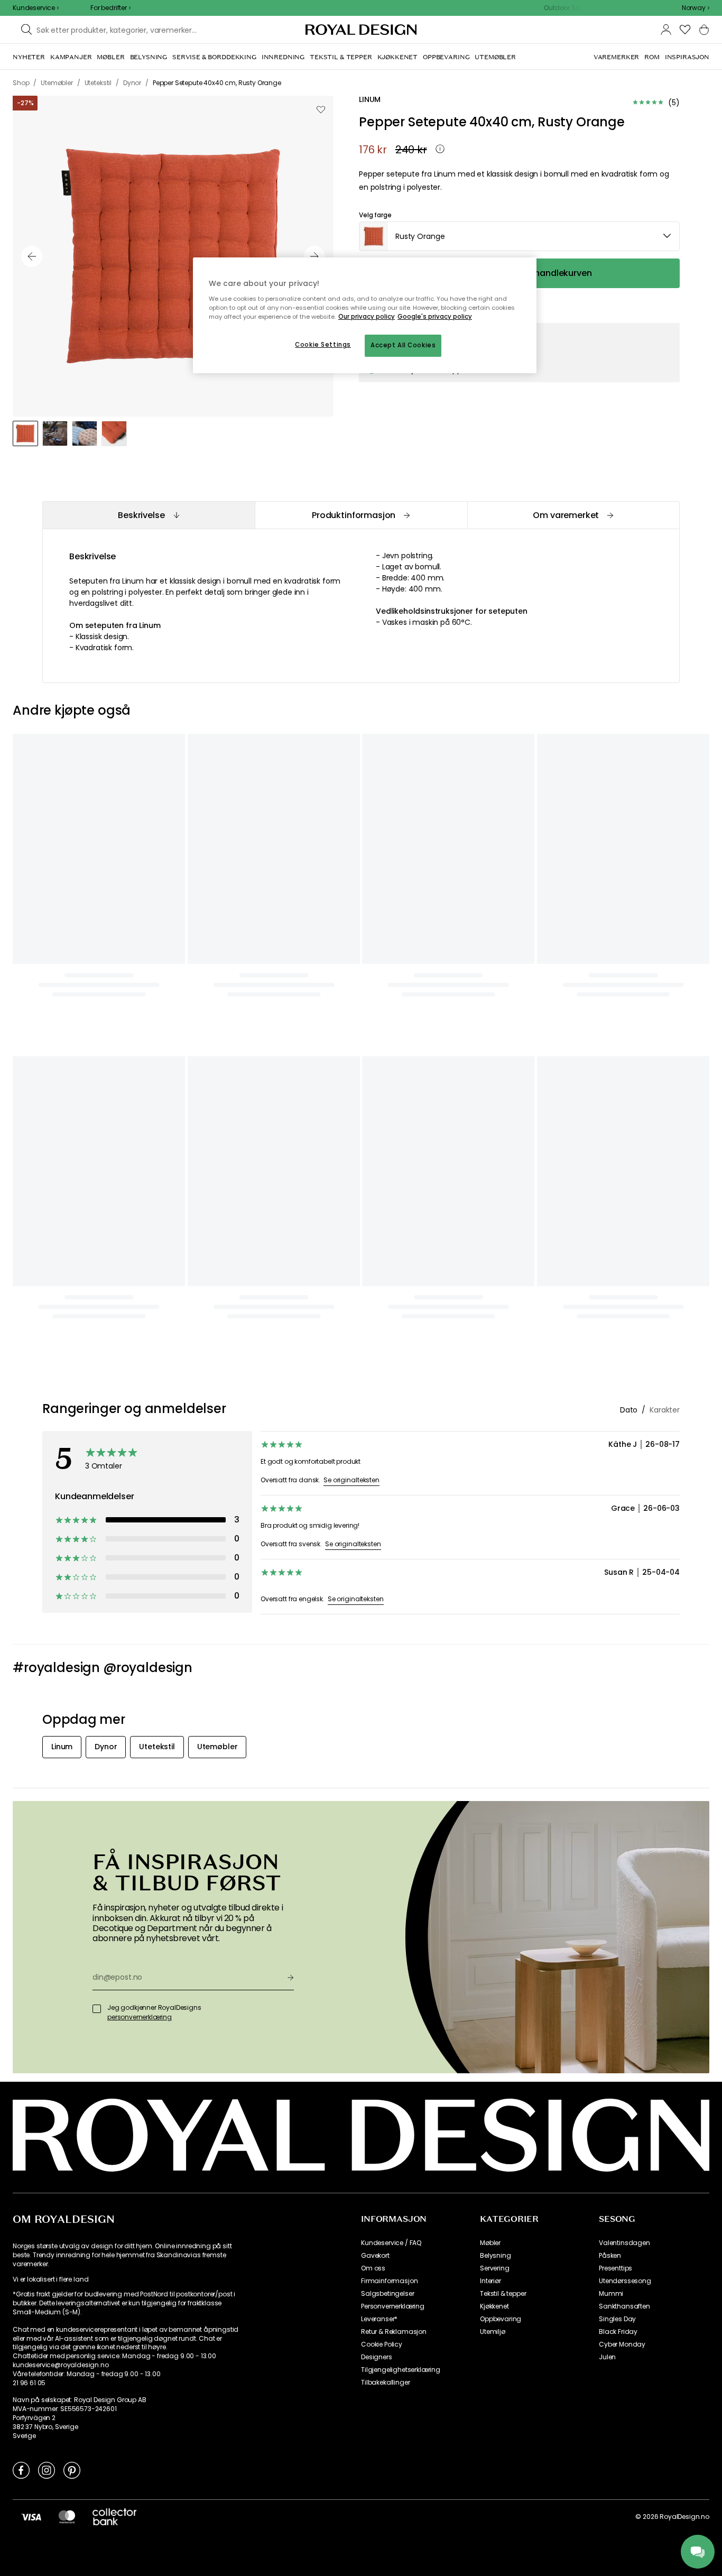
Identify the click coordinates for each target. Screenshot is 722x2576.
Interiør (490, 2281)
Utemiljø (493, 2332)
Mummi (611, 2294)
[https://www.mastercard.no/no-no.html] (67, 2517)
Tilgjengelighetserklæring (401, 2370)
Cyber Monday (622, 2344)
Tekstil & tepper (503, 2294)
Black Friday (618, 2332)
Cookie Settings (323, 345)
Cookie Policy (382, 2344)
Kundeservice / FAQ (391, 2243)
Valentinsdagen (624, 2243)
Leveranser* (379, 2319)
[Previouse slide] (32, 256)
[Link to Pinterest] (72, 2470)
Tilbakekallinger (385, 2383)
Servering (495, 2268)
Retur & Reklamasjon (394, 2332)
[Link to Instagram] (47, 2470)
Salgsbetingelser (387, 2294)
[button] (696, 8)
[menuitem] (29, 57)
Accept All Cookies (403, 345)
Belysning (496, 2256)
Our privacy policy (367, 317)
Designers (377, 2357)
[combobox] (696, 8)
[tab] (149, 515)
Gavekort (375, 2256)
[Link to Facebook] (21, 2470)
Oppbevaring (501, 2319)
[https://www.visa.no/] (31, 2517)
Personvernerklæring (393, 2306)
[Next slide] (314, 256)
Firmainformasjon (389, 2281)
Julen (607, 2357)
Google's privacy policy (435, 317)
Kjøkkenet (494, 2306)
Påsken (610, 2256)
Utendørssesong (625, 2281)
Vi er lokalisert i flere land (50, 2279)
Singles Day (617, 2319)
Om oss (373, 2268)
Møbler (490, 2243)
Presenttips (615, 2268)
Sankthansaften (624, 2306)
